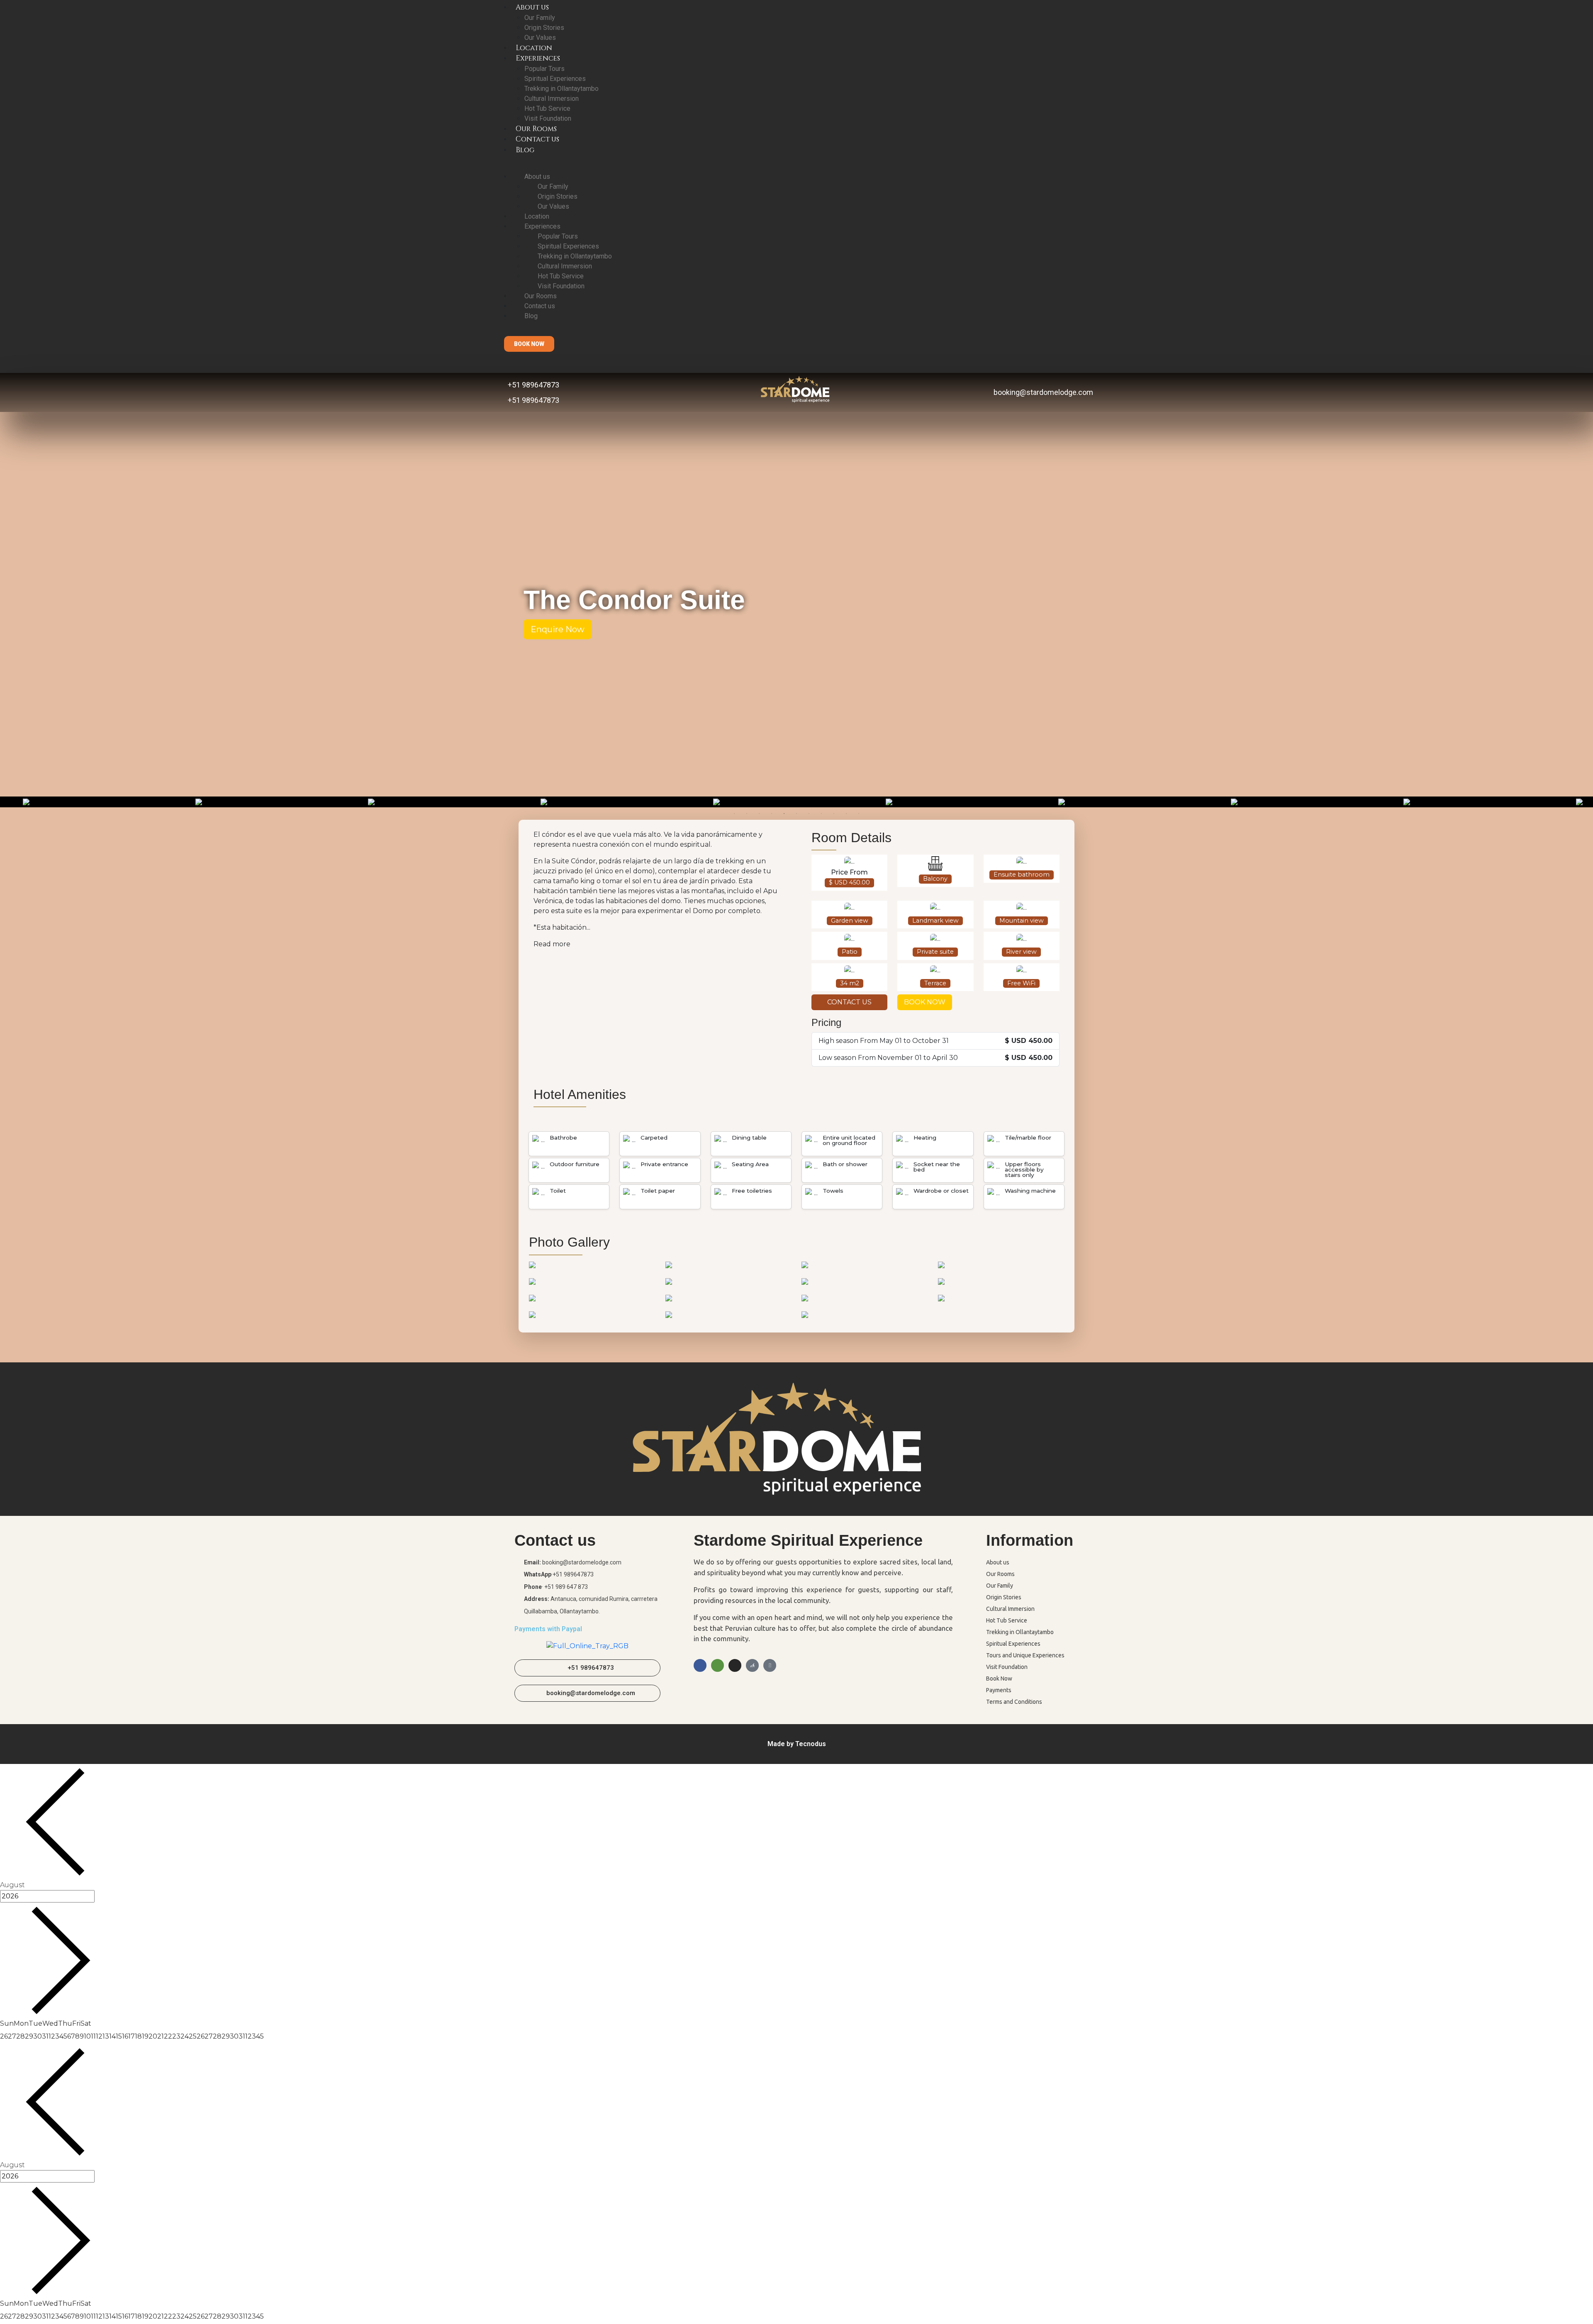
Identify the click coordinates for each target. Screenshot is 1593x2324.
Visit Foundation (548, 118)
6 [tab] (796, 814)
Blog (525, 150)
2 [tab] (747, 814)
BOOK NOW (925, 1002)
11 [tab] (859, 814)
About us (537, 177)
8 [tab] (821, 814)
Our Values (540, 38)
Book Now (999, 1678)
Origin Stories (544, 28)
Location (534, 48)
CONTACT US (849, 1002)
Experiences (538, 58)
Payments (999, 1690)
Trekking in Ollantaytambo (561, 89)
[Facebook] (700, 1665)
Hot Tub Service (547, 108)
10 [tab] (846, 814)
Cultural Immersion (552, 99)
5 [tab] (784, 814)
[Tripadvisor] (717, 1665)
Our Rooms (536, 129)
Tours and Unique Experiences (1025, 1655)
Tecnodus (811, 1744)
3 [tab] (759, 814)
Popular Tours (544, 69)
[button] (529, 344)
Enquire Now (558, 629)
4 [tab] (772, 814)
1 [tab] (734, 814)
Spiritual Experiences (555, 79)
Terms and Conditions (1014, 1702)
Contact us (537, 139)
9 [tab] (834, 814)
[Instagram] (735, 1665)
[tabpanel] (797, 802)
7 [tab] (809, 814)
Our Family (540, 18)
